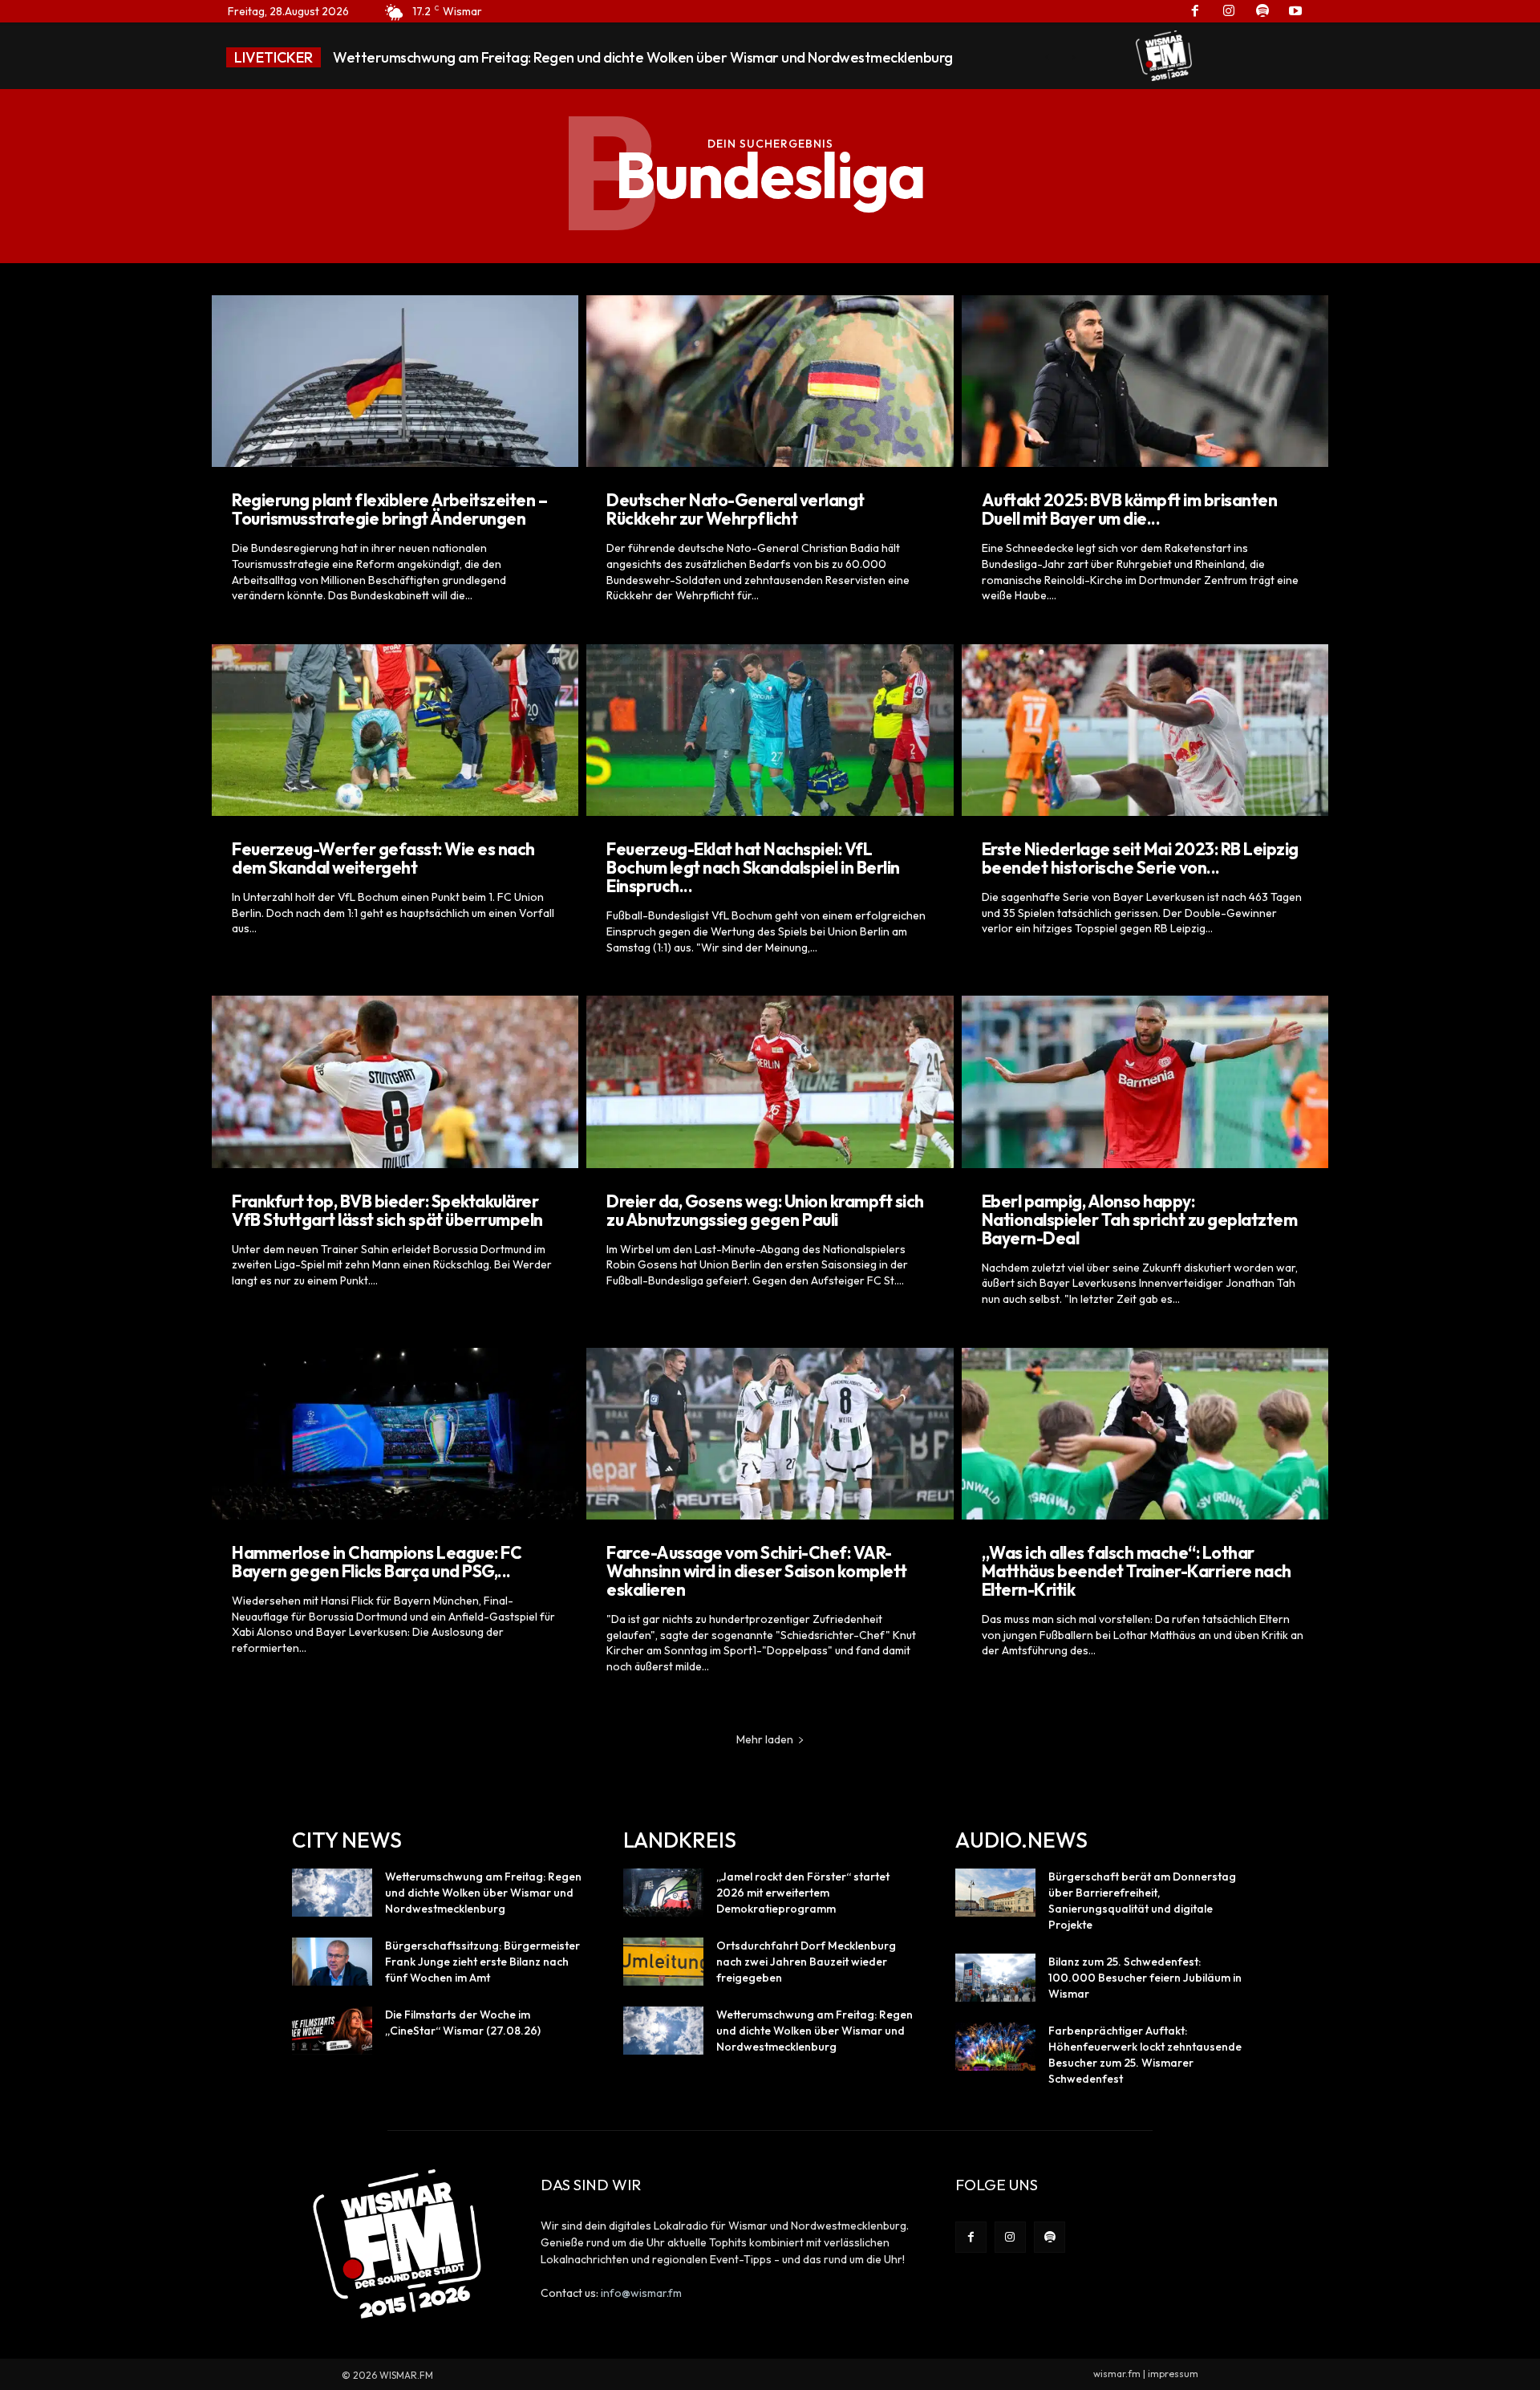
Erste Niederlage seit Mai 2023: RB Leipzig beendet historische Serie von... (1140, 858)
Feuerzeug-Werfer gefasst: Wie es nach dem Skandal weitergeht (383, 858)
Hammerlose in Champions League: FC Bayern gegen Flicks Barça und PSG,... (377, 1562)
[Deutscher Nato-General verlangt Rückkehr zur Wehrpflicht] (770, 381)
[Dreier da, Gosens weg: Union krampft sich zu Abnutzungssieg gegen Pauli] (770, 1081)
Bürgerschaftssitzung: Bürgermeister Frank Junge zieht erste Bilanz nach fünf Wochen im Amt (628, 57)
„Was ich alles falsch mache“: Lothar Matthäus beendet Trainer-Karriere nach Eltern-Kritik (1137, 1571)
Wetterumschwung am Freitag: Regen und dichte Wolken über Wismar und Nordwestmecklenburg (483, 1893)
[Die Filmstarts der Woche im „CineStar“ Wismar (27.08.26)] (332, 2031)
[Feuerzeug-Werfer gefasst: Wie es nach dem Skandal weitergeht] (395, 730)
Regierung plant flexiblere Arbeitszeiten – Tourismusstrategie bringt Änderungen (389, 509)
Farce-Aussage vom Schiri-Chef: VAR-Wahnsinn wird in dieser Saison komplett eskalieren (757, 1571)
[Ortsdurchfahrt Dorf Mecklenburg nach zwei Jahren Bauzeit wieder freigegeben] (663, 1962)
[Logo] (1164, 55)
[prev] (1047, 57)
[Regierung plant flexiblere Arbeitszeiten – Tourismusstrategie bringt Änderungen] (395, 381)
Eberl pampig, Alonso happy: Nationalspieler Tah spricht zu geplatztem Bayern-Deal (1140, 1219)
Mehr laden (765, 1739)
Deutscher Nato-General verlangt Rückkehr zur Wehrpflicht (736, 509)
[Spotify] (1050, 2237)
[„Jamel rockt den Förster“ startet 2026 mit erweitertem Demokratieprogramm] (663, 1893)
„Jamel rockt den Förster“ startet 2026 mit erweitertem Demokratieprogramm (803, 1893)
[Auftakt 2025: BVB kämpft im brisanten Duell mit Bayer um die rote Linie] (1145, 381)
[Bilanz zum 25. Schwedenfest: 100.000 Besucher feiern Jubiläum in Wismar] (995, 1978)
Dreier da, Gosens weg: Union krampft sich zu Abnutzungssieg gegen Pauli (765, 1210)
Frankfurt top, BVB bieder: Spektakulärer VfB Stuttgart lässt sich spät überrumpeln (387, 1210)
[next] (1073, 57)
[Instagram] (1010, 2237)
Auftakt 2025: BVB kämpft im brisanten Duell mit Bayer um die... (1130, 509)
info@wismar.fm (641, 2293)
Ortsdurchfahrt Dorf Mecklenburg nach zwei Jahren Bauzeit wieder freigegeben (806, 1962)
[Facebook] (971, 2237)
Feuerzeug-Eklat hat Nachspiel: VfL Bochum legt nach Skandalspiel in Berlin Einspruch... (753, 867)
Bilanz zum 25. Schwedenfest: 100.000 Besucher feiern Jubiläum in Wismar (1145, 1978)
